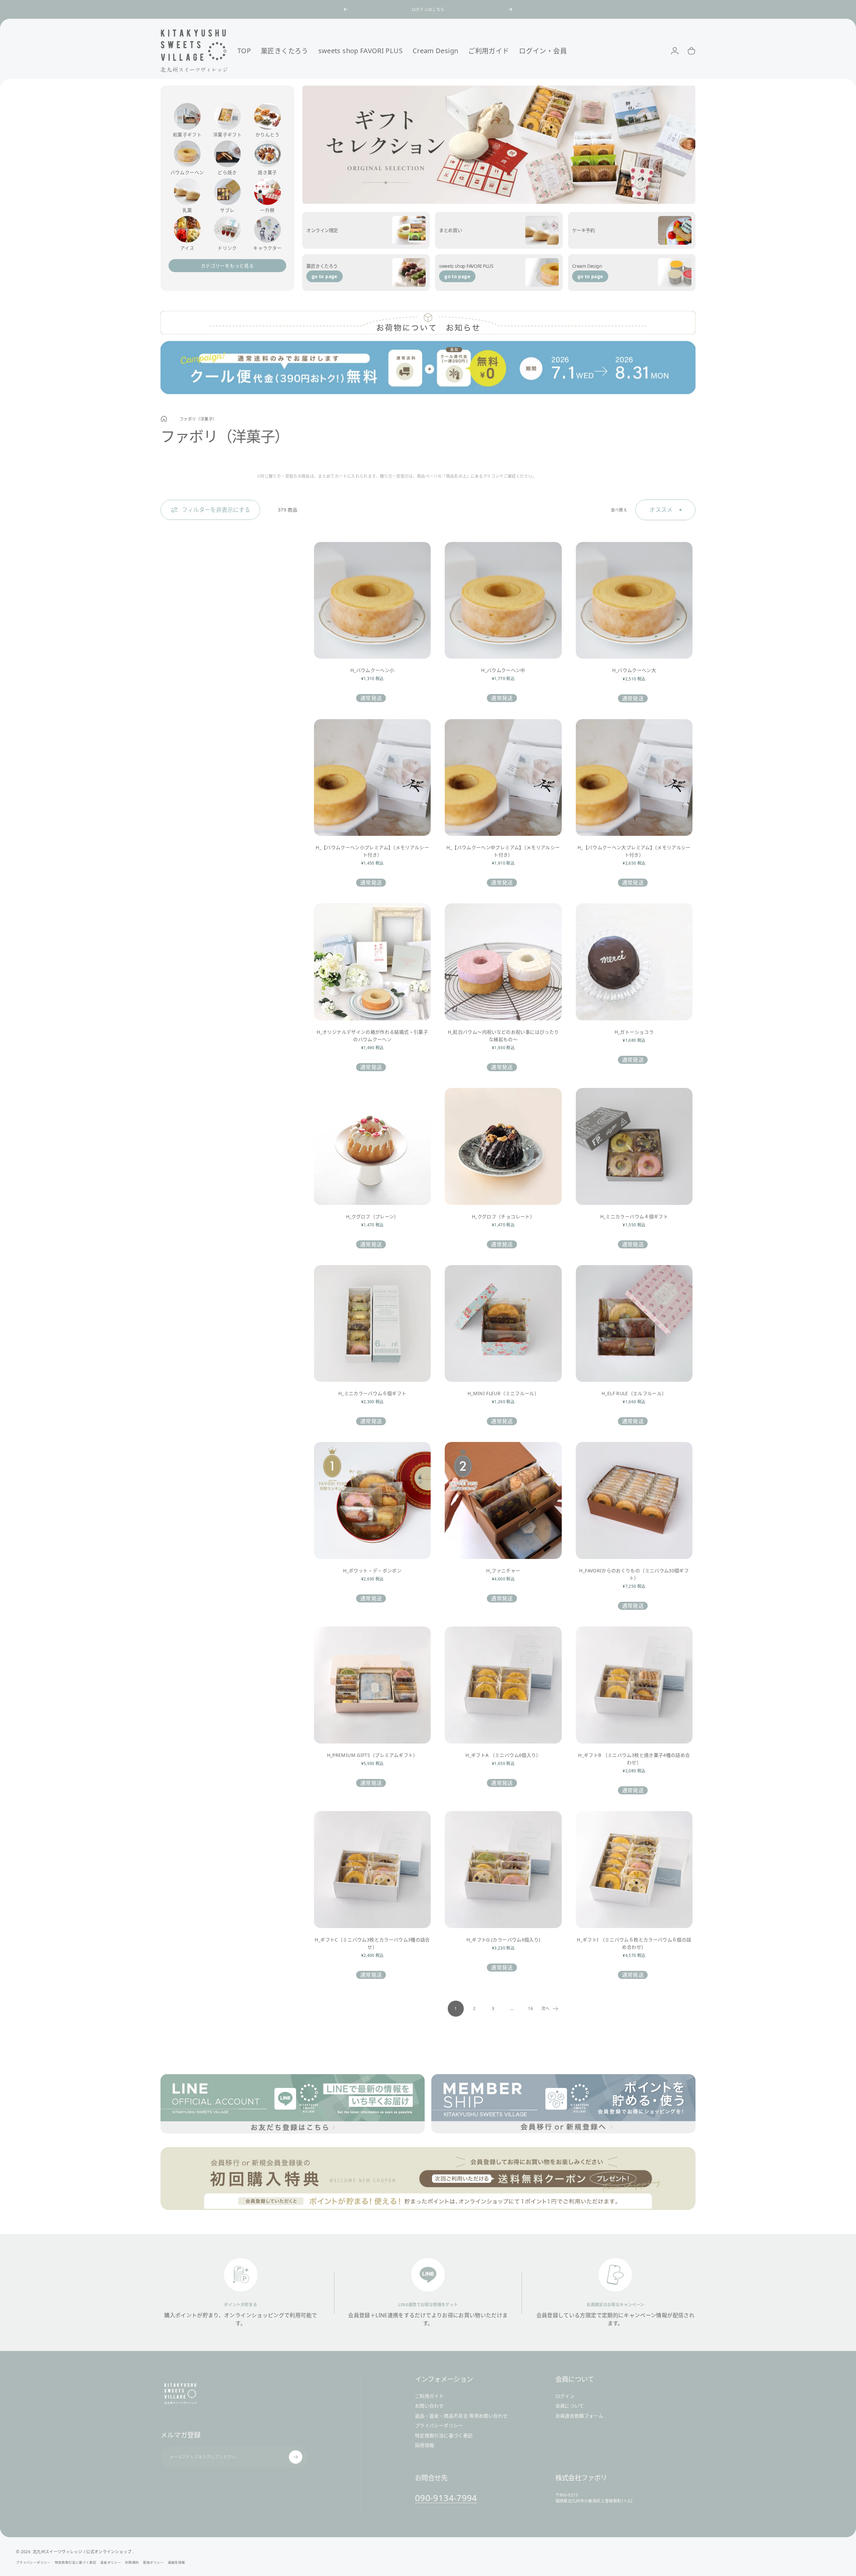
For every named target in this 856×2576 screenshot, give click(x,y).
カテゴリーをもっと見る (227, 266)
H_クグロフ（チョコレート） (503, 1216)
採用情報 (424, 2445)
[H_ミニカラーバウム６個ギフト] (372, 1323)
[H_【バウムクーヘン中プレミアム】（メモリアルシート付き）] (503, 777)
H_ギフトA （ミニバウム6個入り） (503, 1755)
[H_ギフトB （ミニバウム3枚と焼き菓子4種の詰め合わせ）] (634, 1685)
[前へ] (346, 9)
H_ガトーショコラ (634, 1032)
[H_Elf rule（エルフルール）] (634, 1323)
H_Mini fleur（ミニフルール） (503, 1393)
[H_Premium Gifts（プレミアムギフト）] (372, 1685)
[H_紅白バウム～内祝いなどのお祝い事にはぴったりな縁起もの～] (503, 962)
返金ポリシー (111, 2562)
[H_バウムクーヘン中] (503, 600)
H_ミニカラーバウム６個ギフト (372, 1393)
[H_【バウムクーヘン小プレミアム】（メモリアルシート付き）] (372, 777)
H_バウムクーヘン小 (372, 670)
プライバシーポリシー (439, 2426)
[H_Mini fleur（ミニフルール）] (503, 1323)
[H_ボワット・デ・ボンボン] (372, 1500)
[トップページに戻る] (164, 419)
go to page (325, 276)
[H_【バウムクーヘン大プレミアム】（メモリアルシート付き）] (634, 777)
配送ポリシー (153, 2562)
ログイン (565, 2396)
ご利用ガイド (429, 2396)
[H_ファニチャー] (503, 1500)
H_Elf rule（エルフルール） (634, 1393)
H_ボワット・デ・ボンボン (372, 1571)
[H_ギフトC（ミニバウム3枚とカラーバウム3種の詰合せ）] (372, 1869)
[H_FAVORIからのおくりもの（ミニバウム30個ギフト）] (634, 1500)
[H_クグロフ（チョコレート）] (503, 1146)
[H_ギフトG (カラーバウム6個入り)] (503, 1869)
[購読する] (296, 2457)
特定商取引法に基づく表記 (444, 2436)
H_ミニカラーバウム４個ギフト (634, 1216)
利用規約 (132, 2562)
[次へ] (510, 9)
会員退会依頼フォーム (579, 2416)
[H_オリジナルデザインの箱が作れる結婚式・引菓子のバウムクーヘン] (372, 962)
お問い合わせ (429, 2406)
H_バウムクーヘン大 (634, 670)
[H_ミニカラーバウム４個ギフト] (634, 1146)
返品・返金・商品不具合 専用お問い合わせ (461, 2416)
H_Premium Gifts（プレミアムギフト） (372, 1755)
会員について (570, 2406)
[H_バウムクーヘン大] (634, 600)
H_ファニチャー (503, 1571)
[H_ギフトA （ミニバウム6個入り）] (503, 1685)
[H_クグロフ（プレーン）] (372, 1146)
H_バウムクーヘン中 (503, 670)
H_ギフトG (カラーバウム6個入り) (503, 1940)
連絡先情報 (177, 2562)
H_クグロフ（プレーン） (372, 1216)
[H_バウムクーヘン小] (372, 600)
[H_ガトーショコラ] (634, 962)
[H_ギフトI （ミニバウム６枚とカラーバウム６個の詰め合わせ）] (634, 1869)
